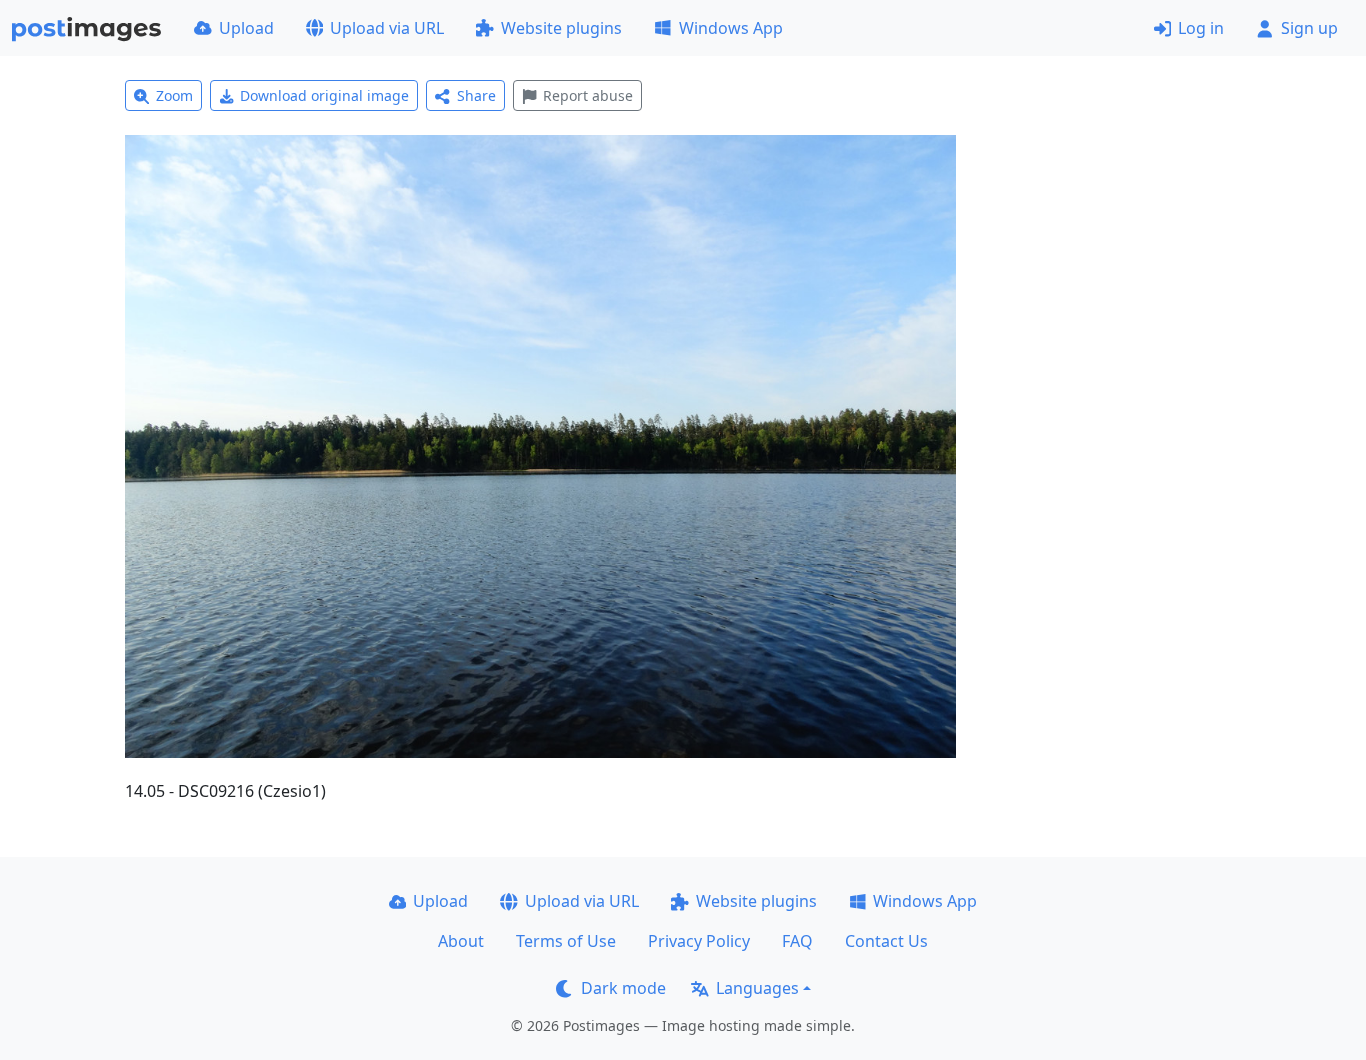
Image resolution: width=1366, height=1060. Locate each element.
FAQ (797, 941)
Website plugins (561, 28)
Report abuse (588, 95)
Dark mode (623, 988)
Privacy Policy (699, 941)
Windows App (731, 28)
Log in (1201, 28)
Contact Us (886, 941)
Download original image (324, 95)
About (461, 941)
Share (476, 95)
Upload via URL (387, 28)
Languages (757, 988)
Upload (246, 28)
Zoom (174, 95)
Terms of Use (566, 941)
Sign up (1309, 28)
